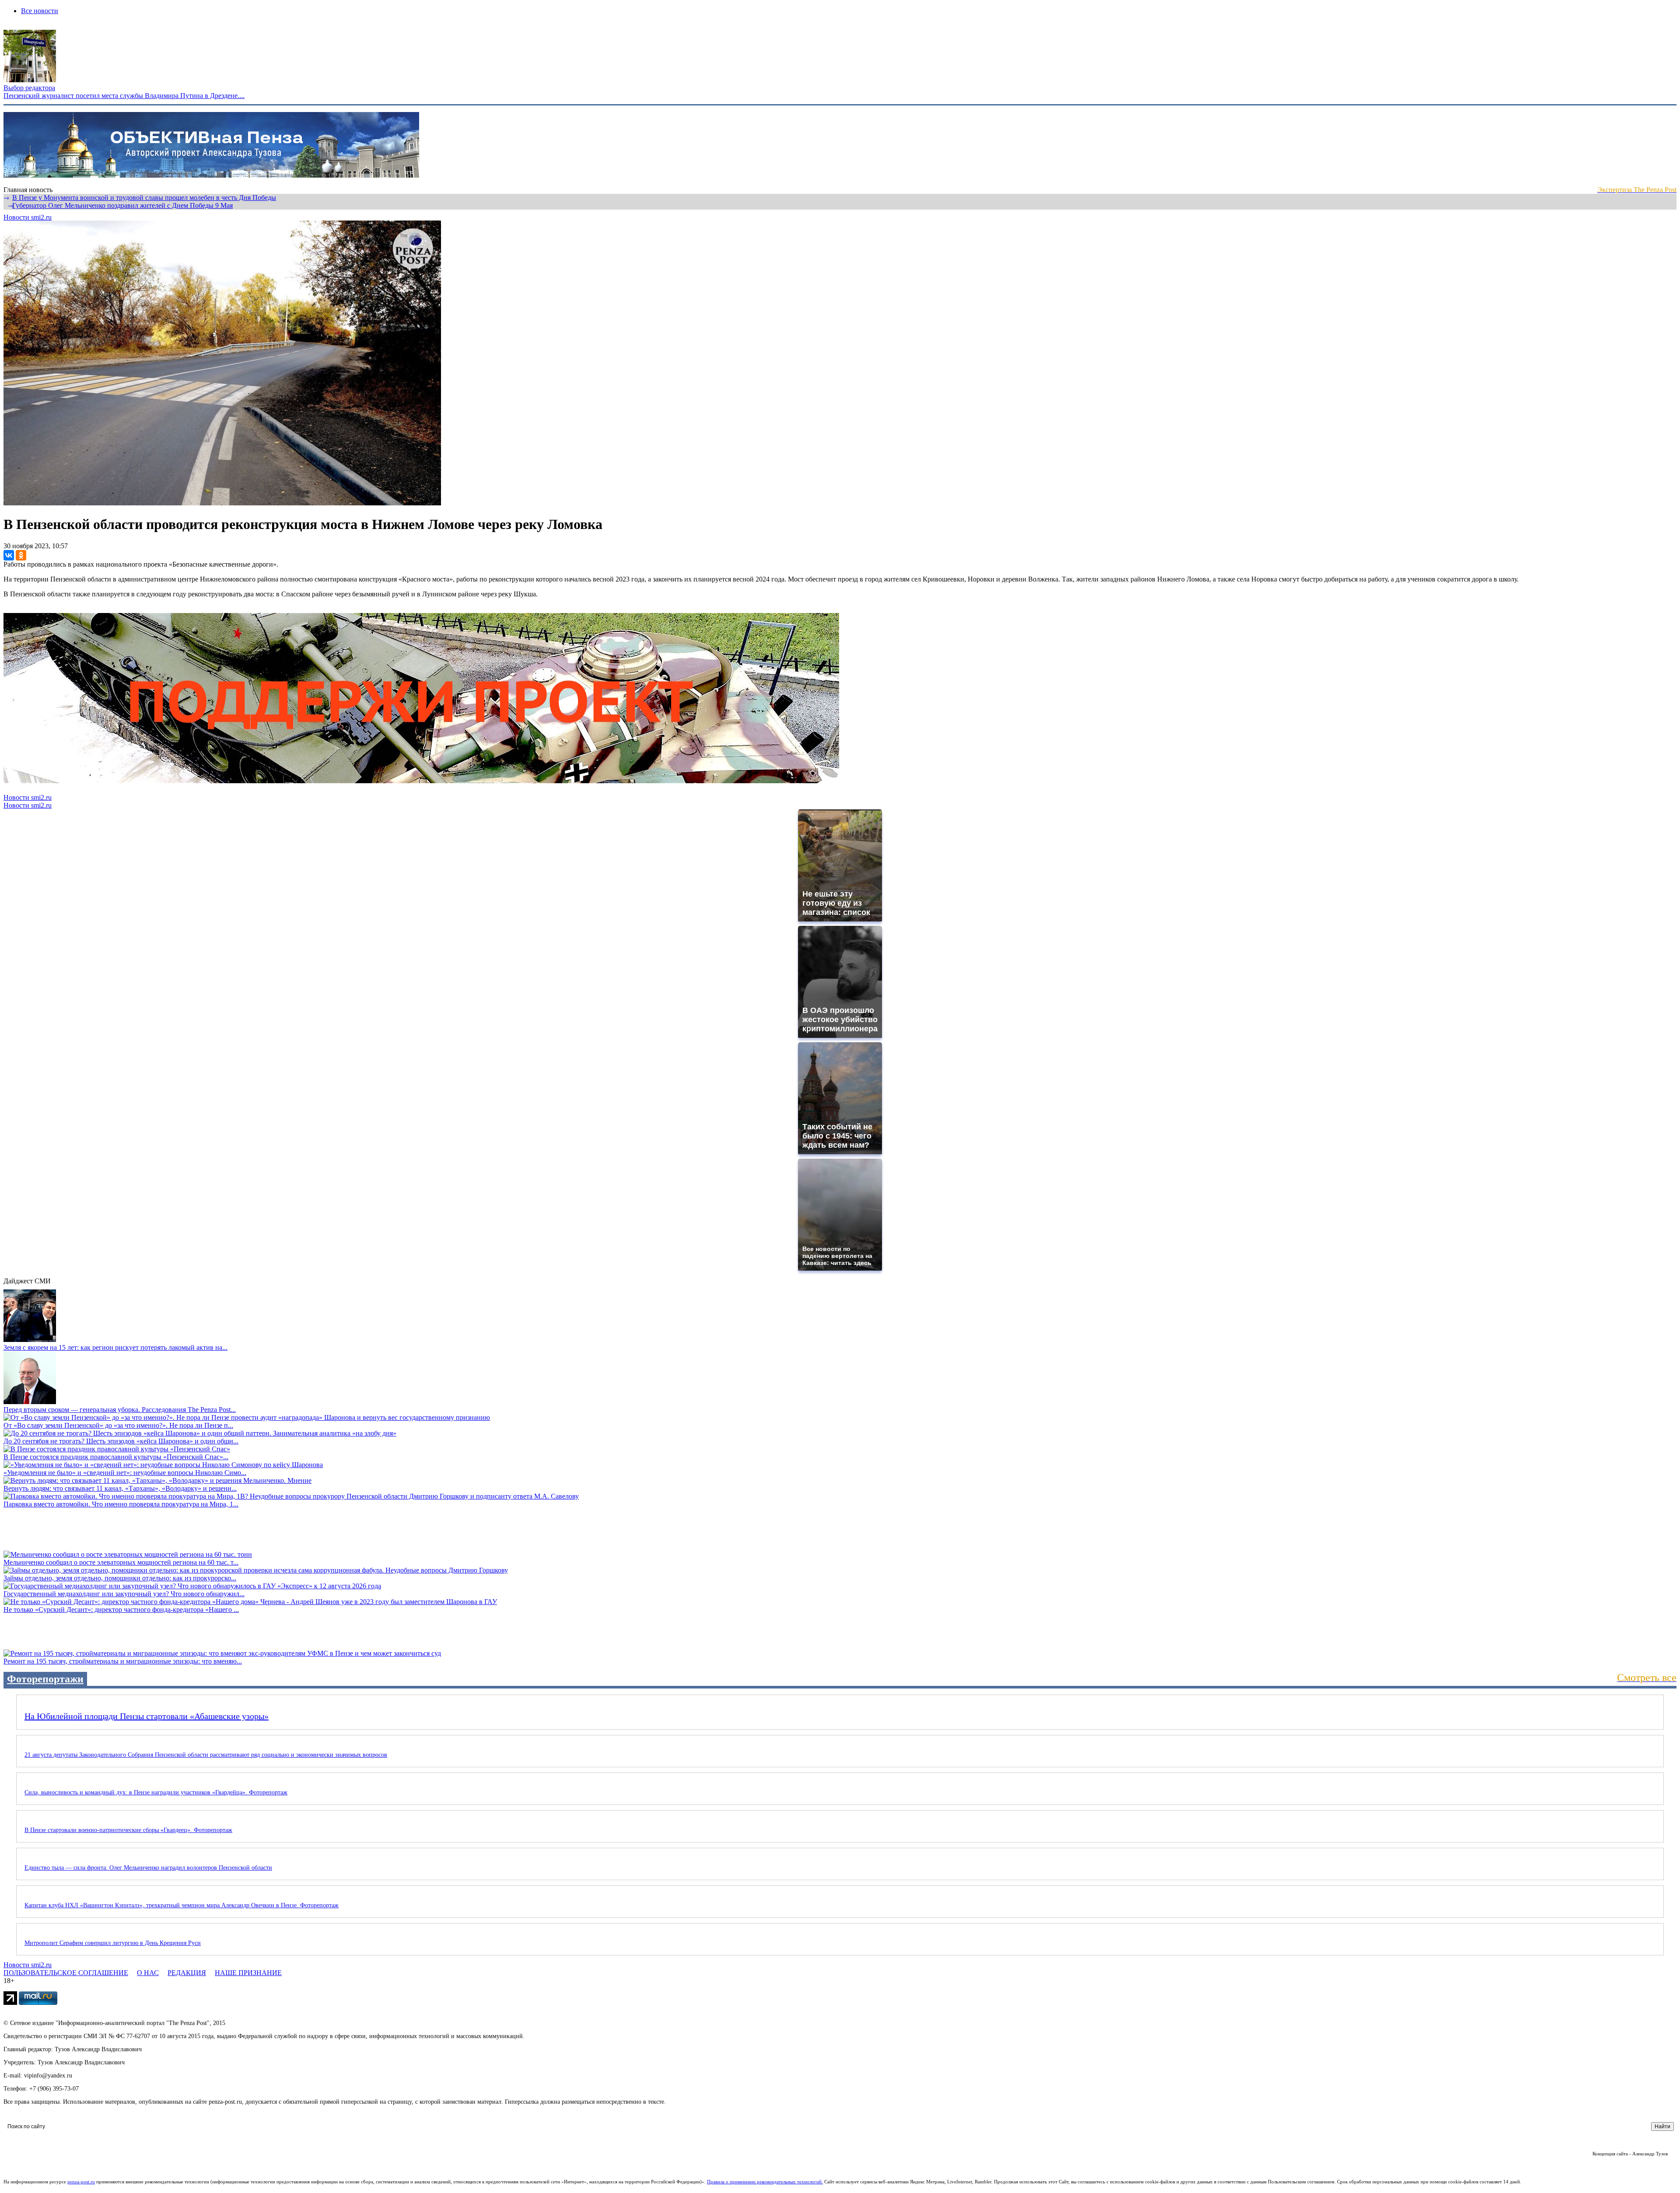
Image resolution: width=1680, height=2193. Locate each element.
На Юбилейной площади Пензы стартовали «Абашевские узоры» (147, 1716)
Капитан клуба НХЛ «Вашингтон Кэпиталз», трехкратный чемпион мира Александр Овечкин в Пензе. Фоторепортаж (182, 1905)
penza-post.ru (81, 2182)
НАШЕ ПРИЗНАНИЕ (248, 1973)
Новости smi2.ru (28, 217)
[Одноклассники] (21, 555)
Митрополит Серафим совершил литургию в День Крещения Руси (113, 1943)
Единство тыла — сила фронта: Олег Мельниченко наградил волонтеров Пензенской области (148, 1868)
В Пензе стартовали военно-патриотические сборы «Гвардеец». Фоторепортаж (128, 1830)
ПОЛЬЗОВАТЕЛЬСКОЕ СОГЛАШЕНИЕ (66, 1973)
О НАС (148, 1973)
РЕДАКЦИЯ (187, 1973)
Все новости (40, 11)
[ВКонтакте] (9, 555)
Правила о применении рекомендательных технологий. (765, 2182)
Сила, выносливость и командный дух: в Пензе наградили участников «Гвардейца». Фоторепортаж (156, 1792)
